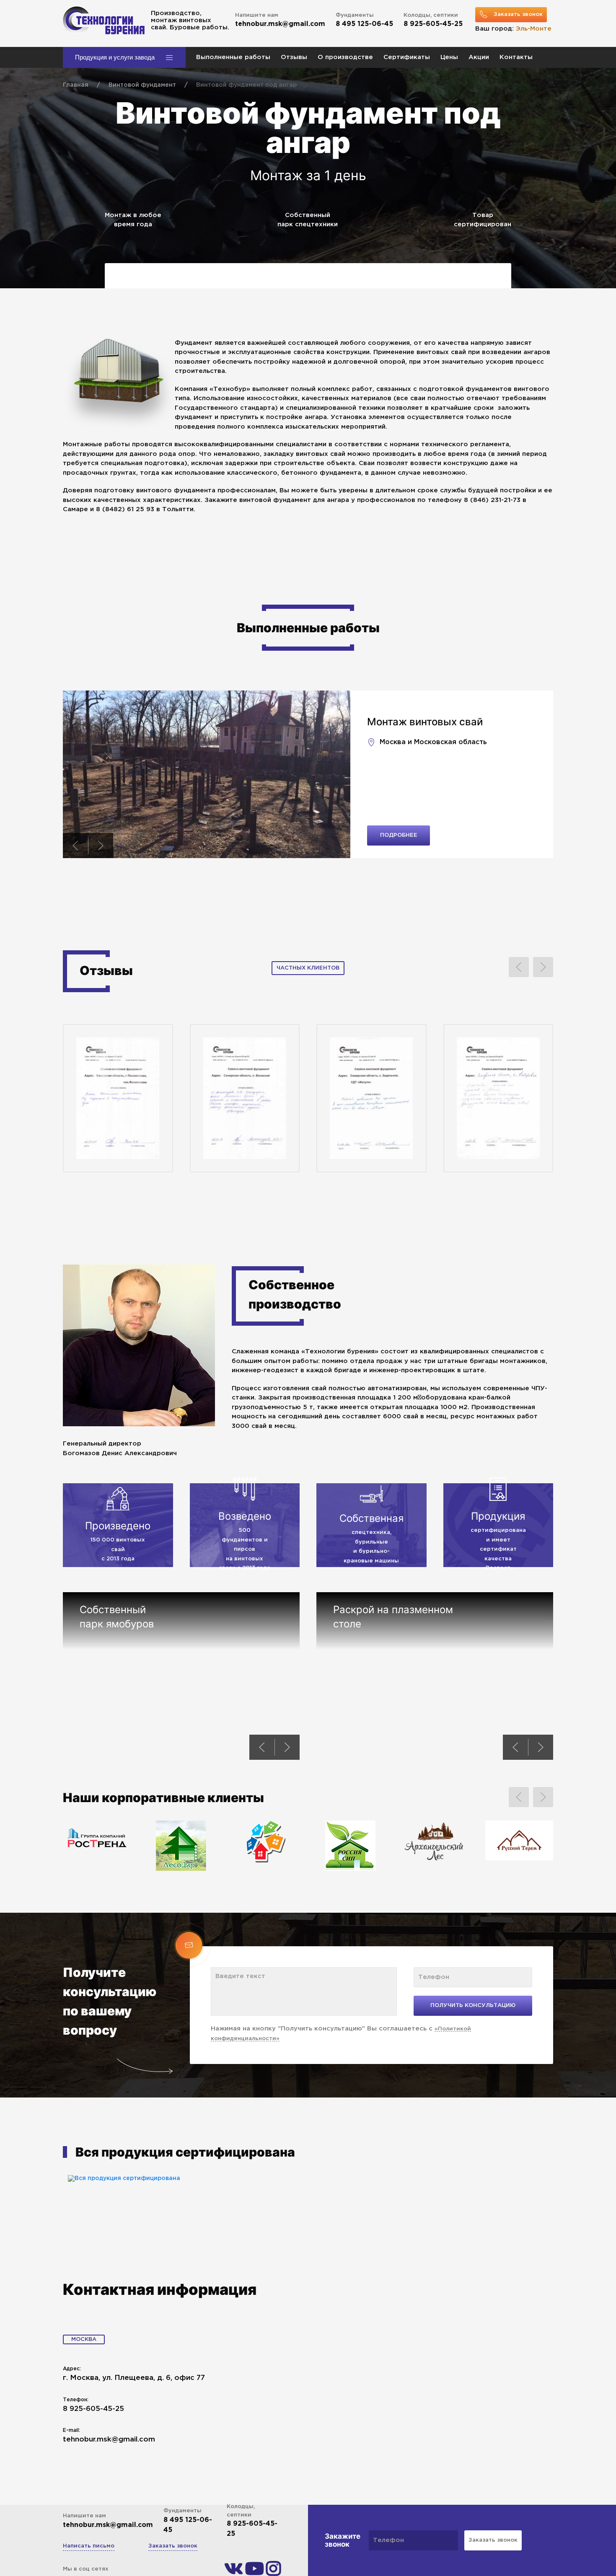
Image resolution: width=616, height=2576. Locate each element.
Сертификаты (407, 57)
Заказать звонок (173, 2546)
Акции (479, 57)
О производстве (345, 57)
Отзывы (294, 57)
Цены (449, 57)
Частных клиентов (308, 968)
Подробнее (399, 835)
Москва (84, 2339)
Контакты (516, 57)
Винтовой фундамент (142, 85)
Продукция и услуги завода (115, 57)
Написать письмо (89, 2546)
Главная (76, 85)
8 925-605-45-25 (433, 24)
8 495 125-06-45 (364, 24)
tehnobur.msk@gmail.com (280, 24)
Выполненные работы (233, 57)
